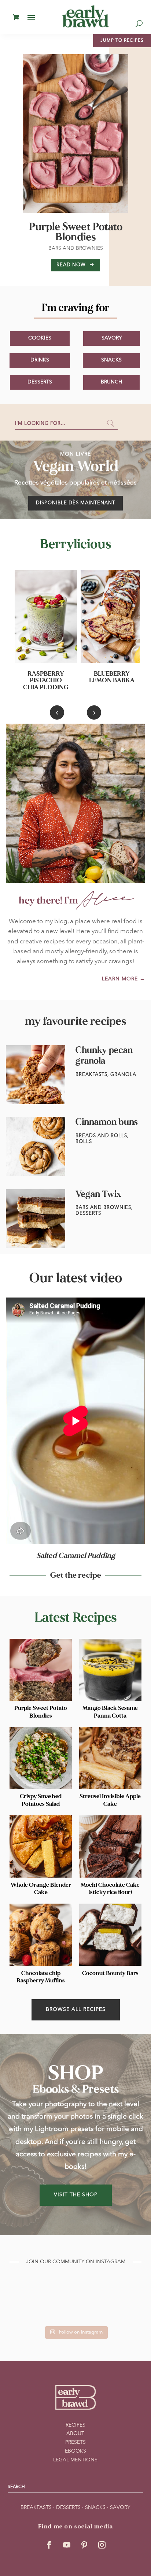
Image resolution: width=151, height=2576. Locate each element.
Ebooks (75, 2451)
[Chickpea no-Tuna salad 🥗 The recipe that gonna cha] (128, 2290)
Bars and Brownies (76, 248)
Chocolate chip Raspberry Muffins (41, 1977)
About (75, 2434)
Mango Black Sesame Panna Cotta (110, 1712)
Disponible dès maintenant (75, 503)
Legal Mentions (75, 2460)
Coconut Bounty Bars (110, 1973)
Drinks (40, 360)
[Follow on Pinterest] (84, 2545)
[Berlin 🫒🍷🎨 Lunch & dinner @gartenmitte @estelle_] (23, 2312)
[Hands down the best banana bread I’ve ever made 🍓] (93, 2312)
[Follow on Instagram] (102, 2545)
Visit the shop (76, 2195)
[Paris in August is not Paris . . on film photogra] (23, 2290)
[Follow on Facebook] (49, 2545)
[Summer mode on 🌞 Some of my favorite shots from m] (58, 2312)
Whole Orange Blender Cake (41, 1889)
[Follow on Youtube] (67, 2545)
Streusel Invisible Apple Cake (110, 1800)
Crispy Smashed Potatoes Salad (41, 1800)
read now (71, 265)
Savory (112, 338)
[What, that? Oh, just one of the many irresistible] (93, 2290)
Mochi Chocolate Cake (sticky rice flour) (110, 1889)
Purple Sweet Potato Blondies (76, 232)
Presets (75, 2442)
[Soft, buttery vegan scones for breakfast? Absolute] (128, 2312)
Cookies (40, 338)
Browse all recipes (76, 2009)
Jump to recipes (122, 41)
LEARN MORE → (124, 979)
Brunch (111, 382)
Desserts (40, 382)
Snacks (111, 360)
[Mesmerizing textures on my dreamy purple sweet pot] (58, 2290)
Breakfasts (36, 2508)
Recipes (75, 2425)
